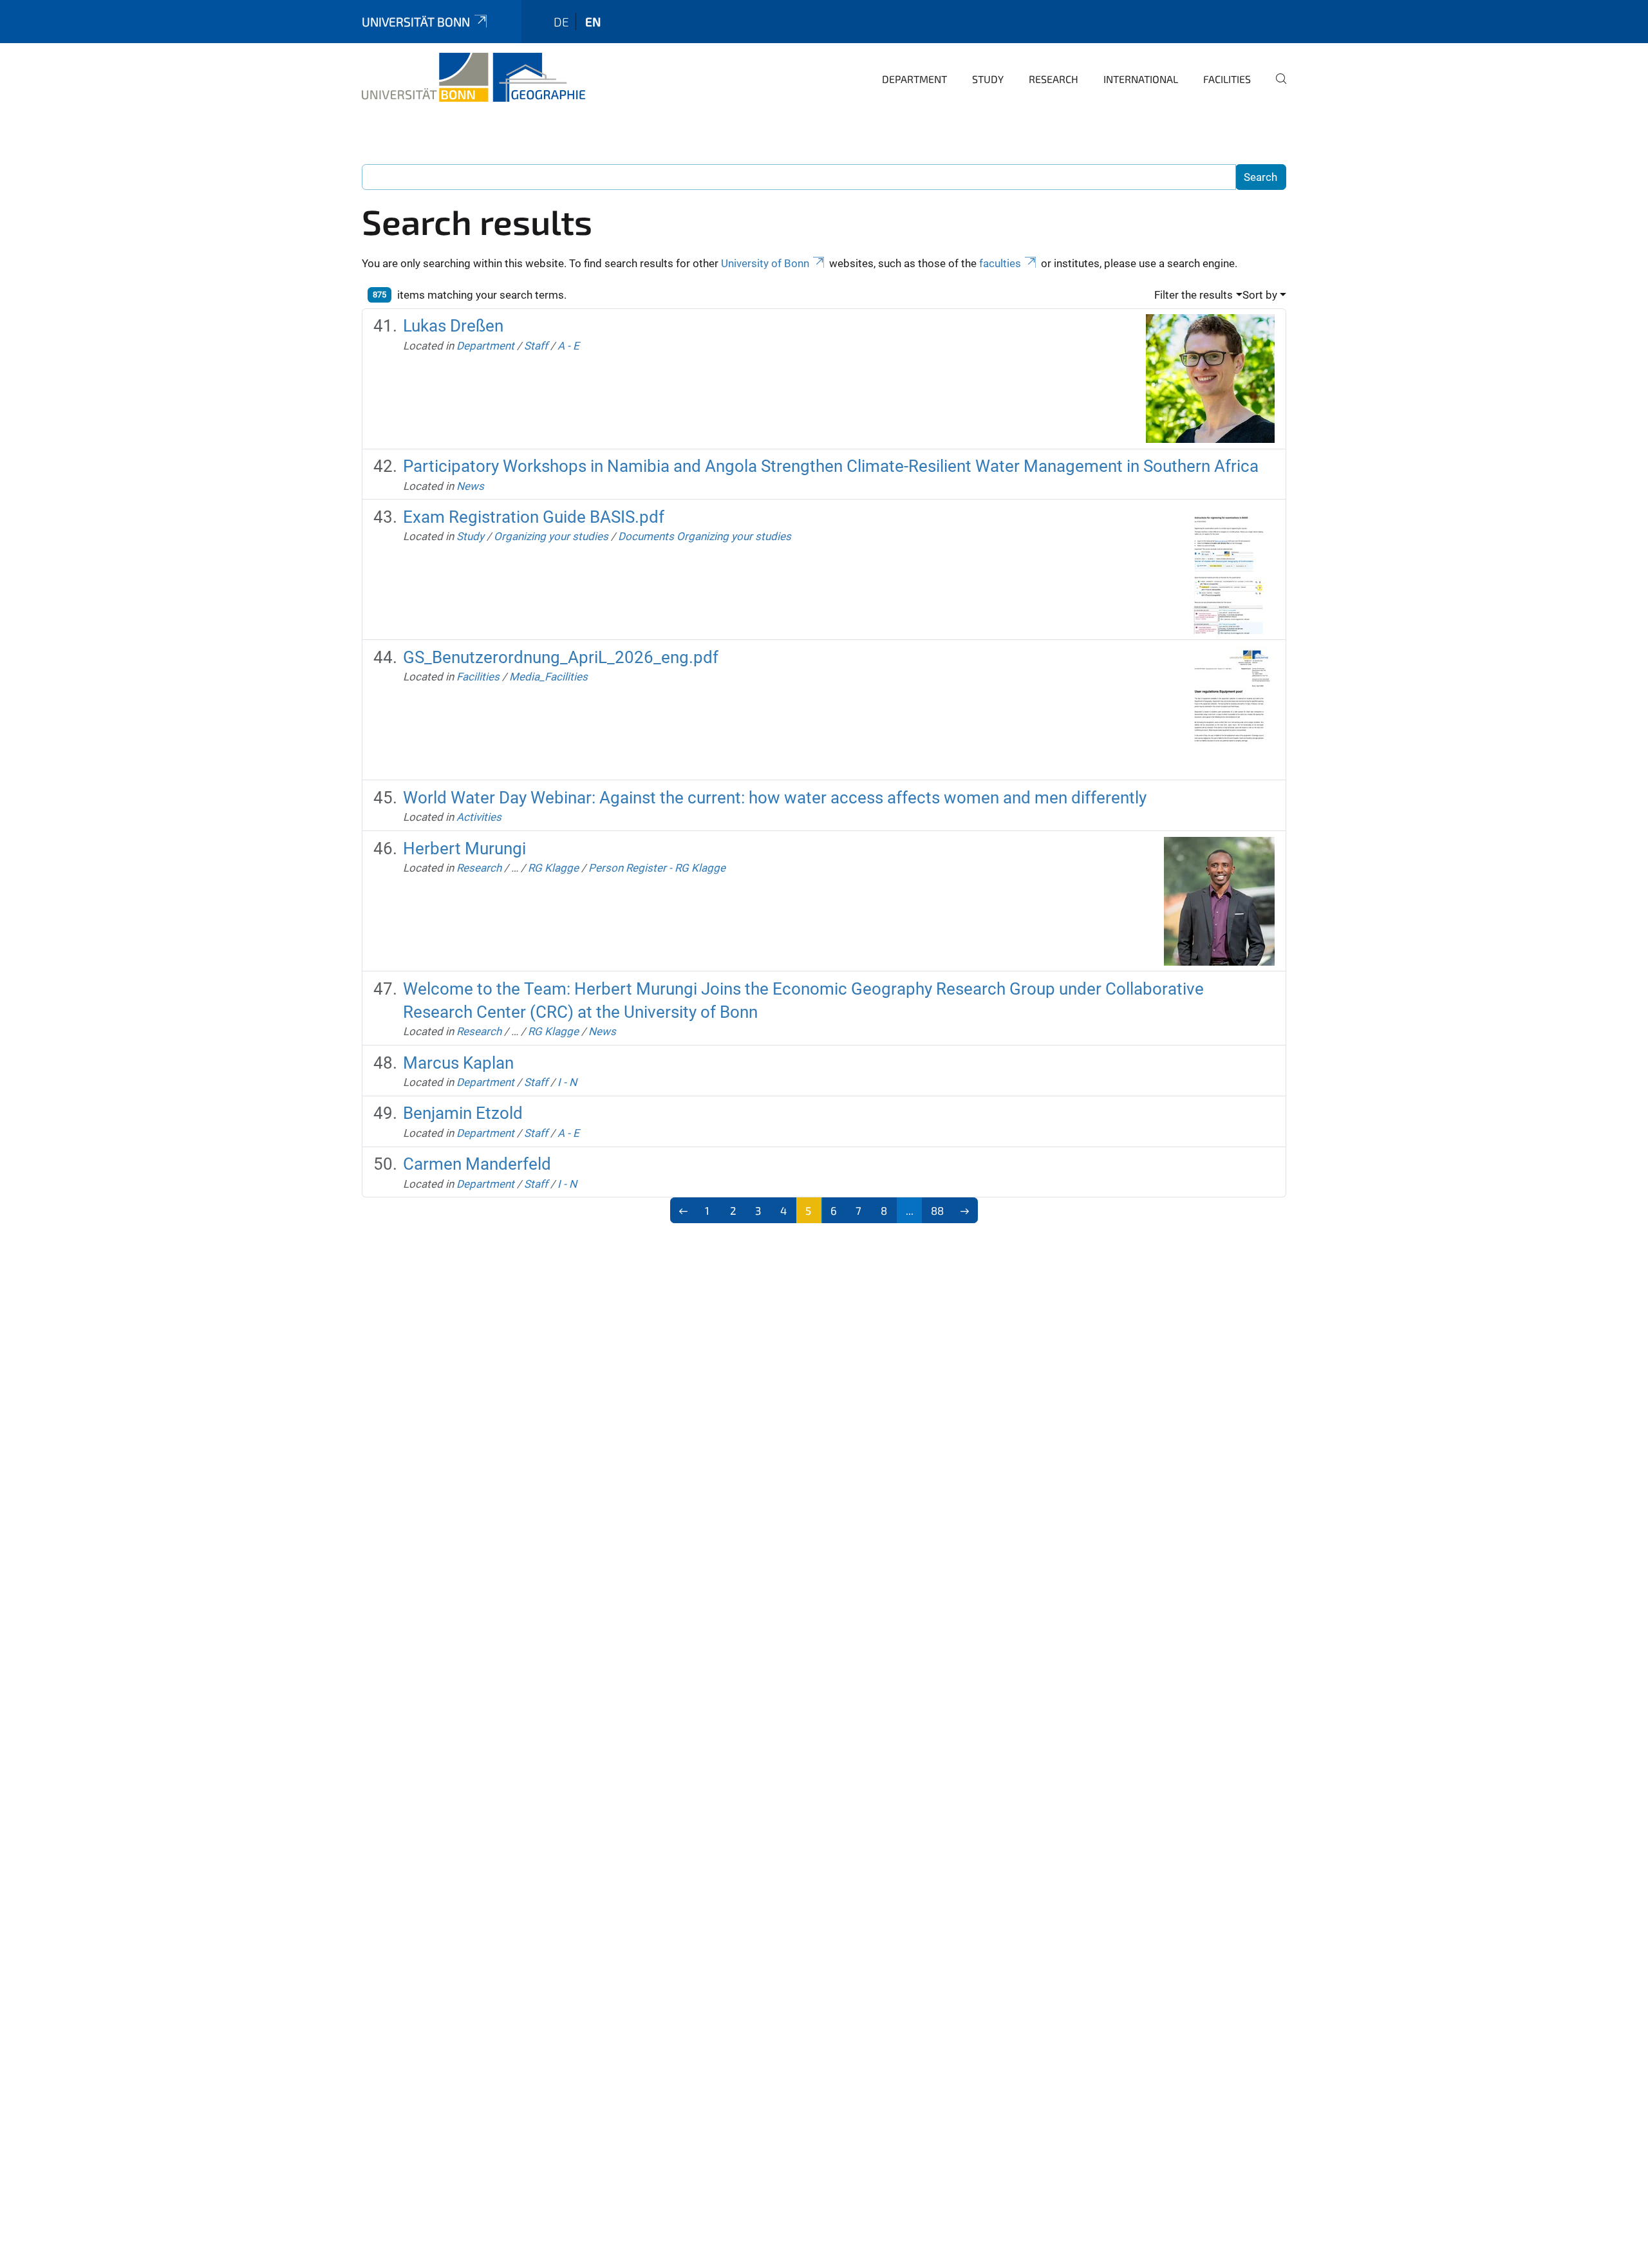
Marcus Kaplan (458, 1063)
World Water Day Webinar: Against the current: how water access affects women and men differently (775, 798)
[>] (965, 1210)
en (593, 22)
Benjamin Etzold (463, 1113)
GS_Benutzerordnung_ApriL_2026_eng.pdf (561, 657)
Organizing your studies (551, 536)
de (561, 22)
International (1141, 79)
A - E (568, 346)
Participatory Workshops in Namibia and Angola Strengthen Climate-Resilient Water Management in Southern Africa (831, 466)
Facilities (1227, 79)
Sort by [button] (1260, 295)
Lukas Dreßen (453, 326)
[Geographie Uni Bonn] (473, 77)
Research (1053, 79)
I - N (567, 1082)
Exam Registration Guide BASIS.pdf (534, 517)
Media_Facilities (548, 677)
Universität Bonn (416, 22)
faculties (1000, 263)
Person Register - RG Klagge (657, 868)
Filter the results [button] (1194, 295)
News (470, 486)
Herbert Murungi (464, 848)
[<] (683, 1210)
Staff (536, 346)
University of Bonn (765, 263)
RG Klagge (553, 868)
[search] (1276, 88)
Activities (479, 817)
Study (988, 79)
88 (937, 1210)
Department (914, 79)
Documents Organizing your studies (705, 536)
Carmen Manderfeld (477, 1164)
